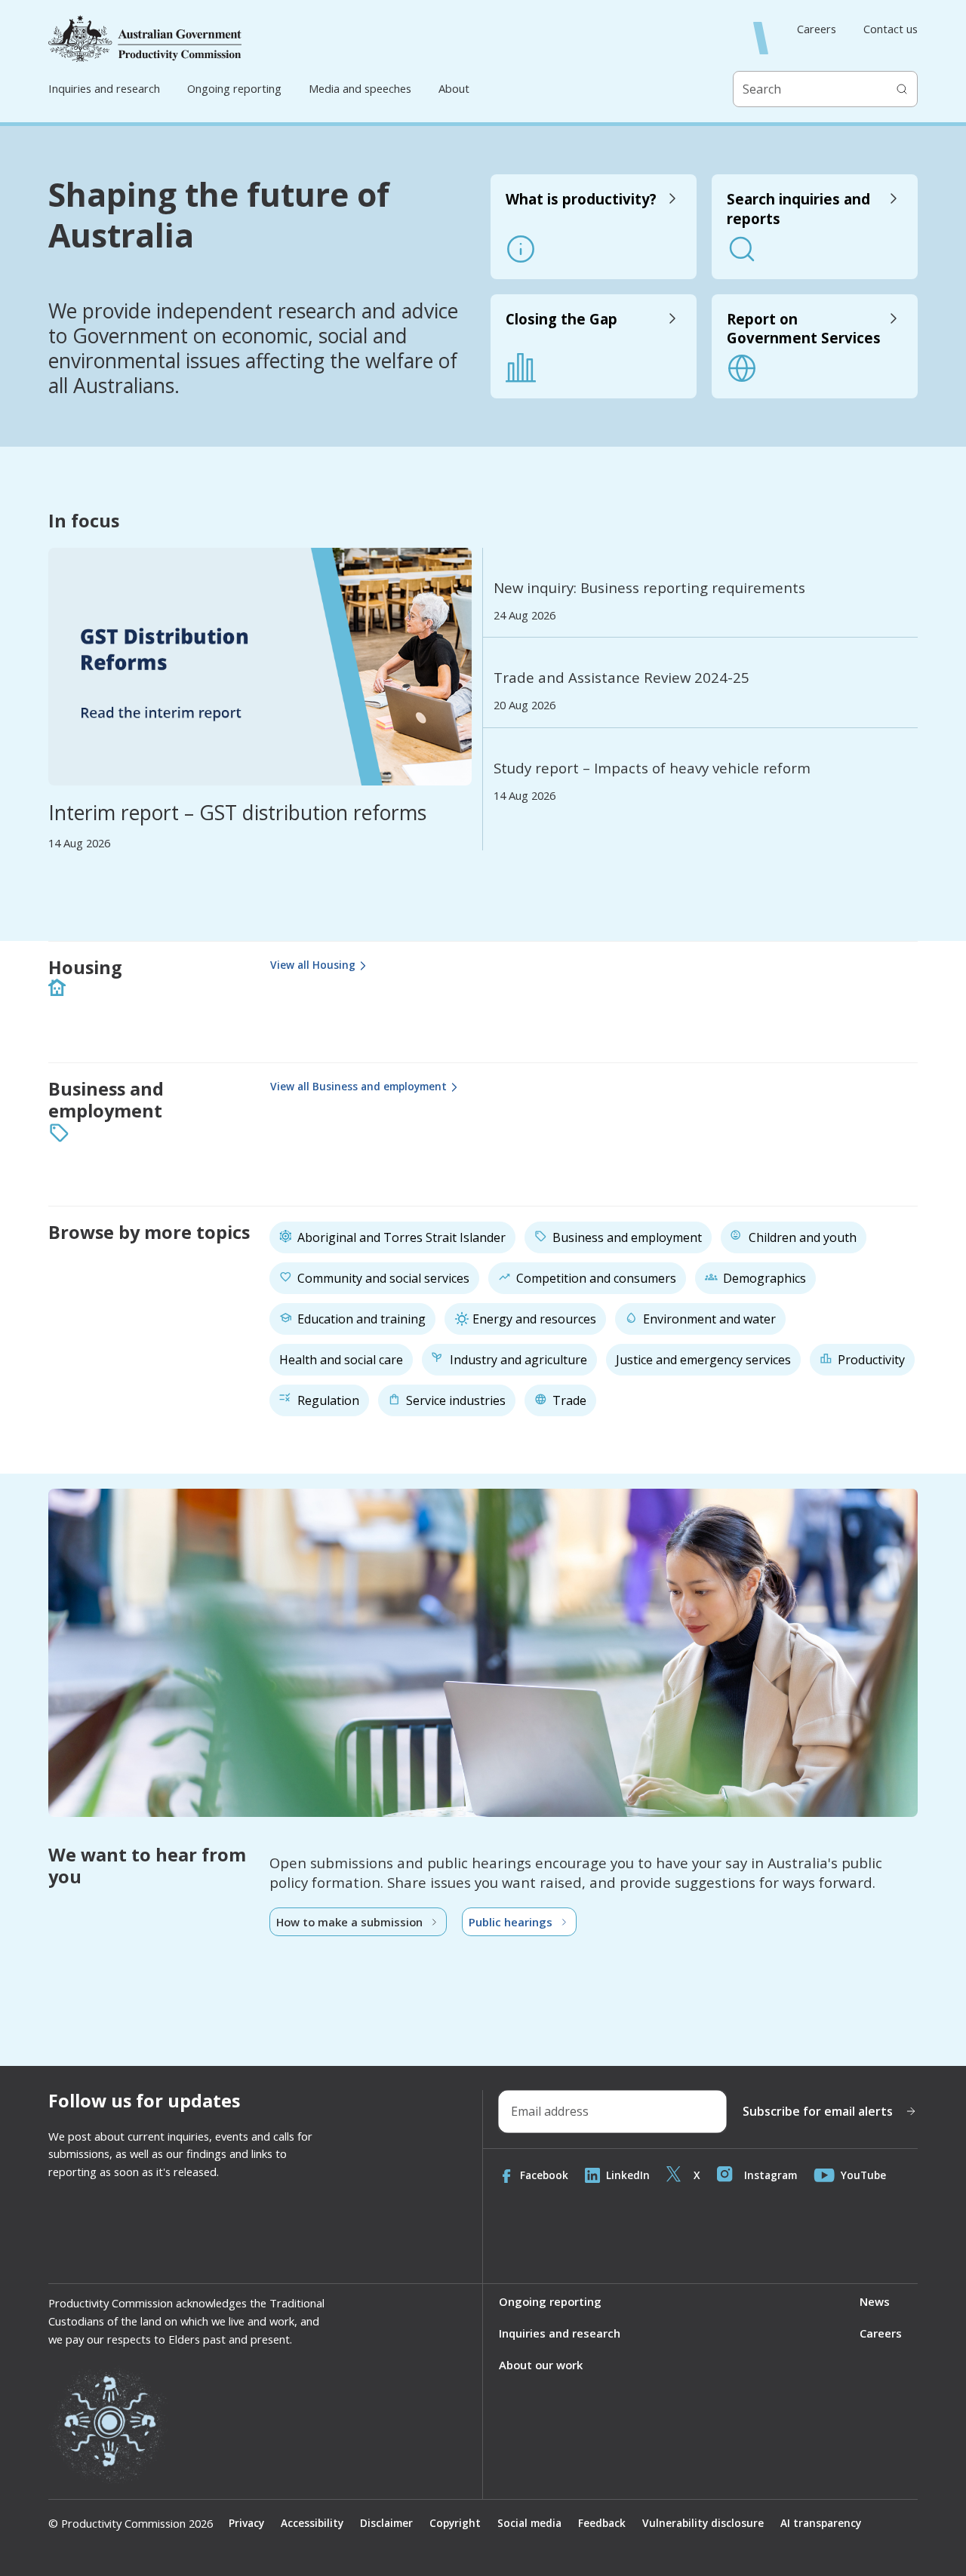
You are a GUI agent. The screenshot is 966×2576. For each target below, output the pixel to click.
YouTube (863, 2175)
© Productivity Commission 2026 (131, 2524)
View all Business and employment (358, 1086)
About (454, 88)
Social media (529, 2523)
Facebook (544, 2175)
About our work (541, 2365)
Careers (817, 29)
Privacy (246, 2523)
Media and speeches (360, 88)
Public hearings (511, 1922)
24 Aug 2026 (525, 615)
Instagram (771, 2175)
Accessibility (312, 2523)
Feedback (602, 2523)
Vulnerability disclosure (703, 2523)
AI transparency (821, 2523)
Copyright (455, 2523)
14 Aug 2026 (79, 843)
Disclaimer (386, 2523)
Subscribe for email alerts (818, 2111)
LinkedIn (628, 2175)
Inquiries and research (104, 88)
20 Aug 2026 (525, 705)
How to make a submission (349, 1922)
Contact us (891, 29)
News (875, 2301)
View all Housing (313, 965)
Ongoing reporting (234, 88)
